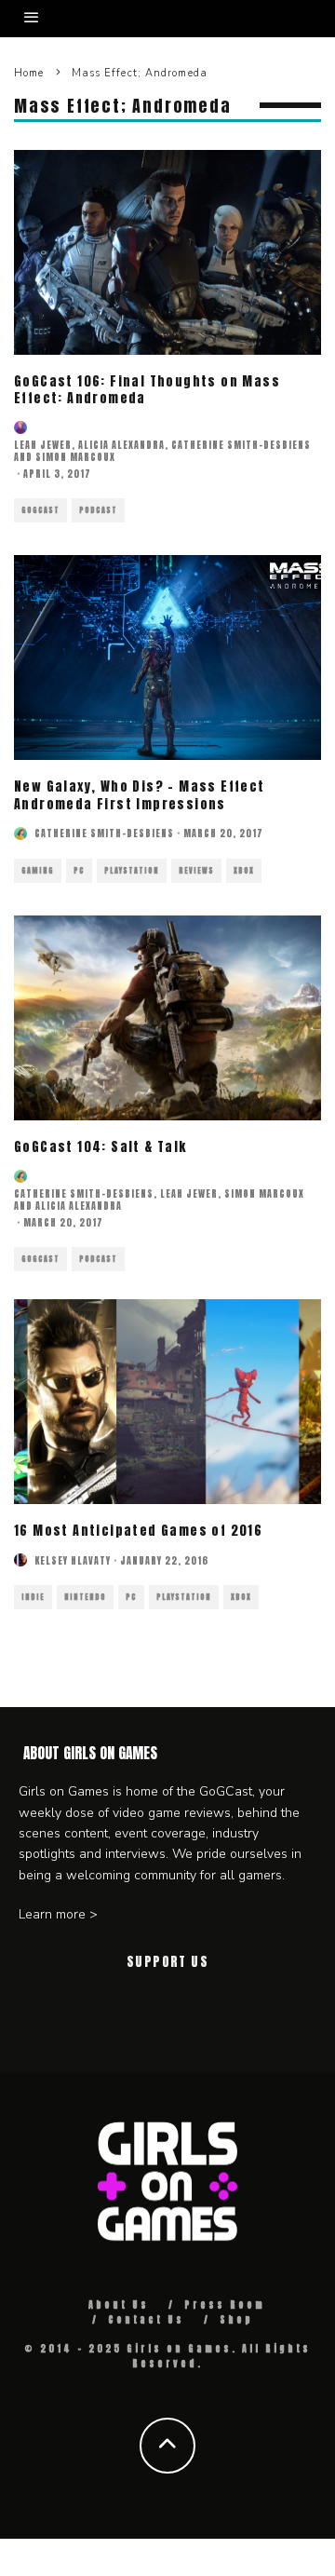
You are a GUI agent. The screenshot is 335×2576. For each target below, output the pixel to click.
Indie (33, 1597)
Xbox (244, 871)
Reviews (196, 871)
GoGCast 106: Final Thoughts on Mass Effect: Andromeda (147, 390)
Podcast (98, 510)
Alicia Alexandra (121, 445)
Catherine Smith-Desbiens (241, 445)
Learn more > (58, 1914)
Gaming (38, 871)
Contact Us (146, 2319)
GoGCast (40, 510)
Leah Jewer (43, 445)
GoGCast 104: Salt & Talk (100, 1147)
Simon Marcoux (75, 457)
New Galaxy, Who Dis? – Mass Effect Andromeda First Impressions (140, 795)
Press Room (225, 2305)
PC (79, 871)
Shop (236, 2319)
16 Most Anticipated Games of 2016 (138, 1531)
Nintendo (85, 1597)
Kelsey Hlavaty (73, 1560)
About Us (119, 2305)
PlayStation (132, 871)
